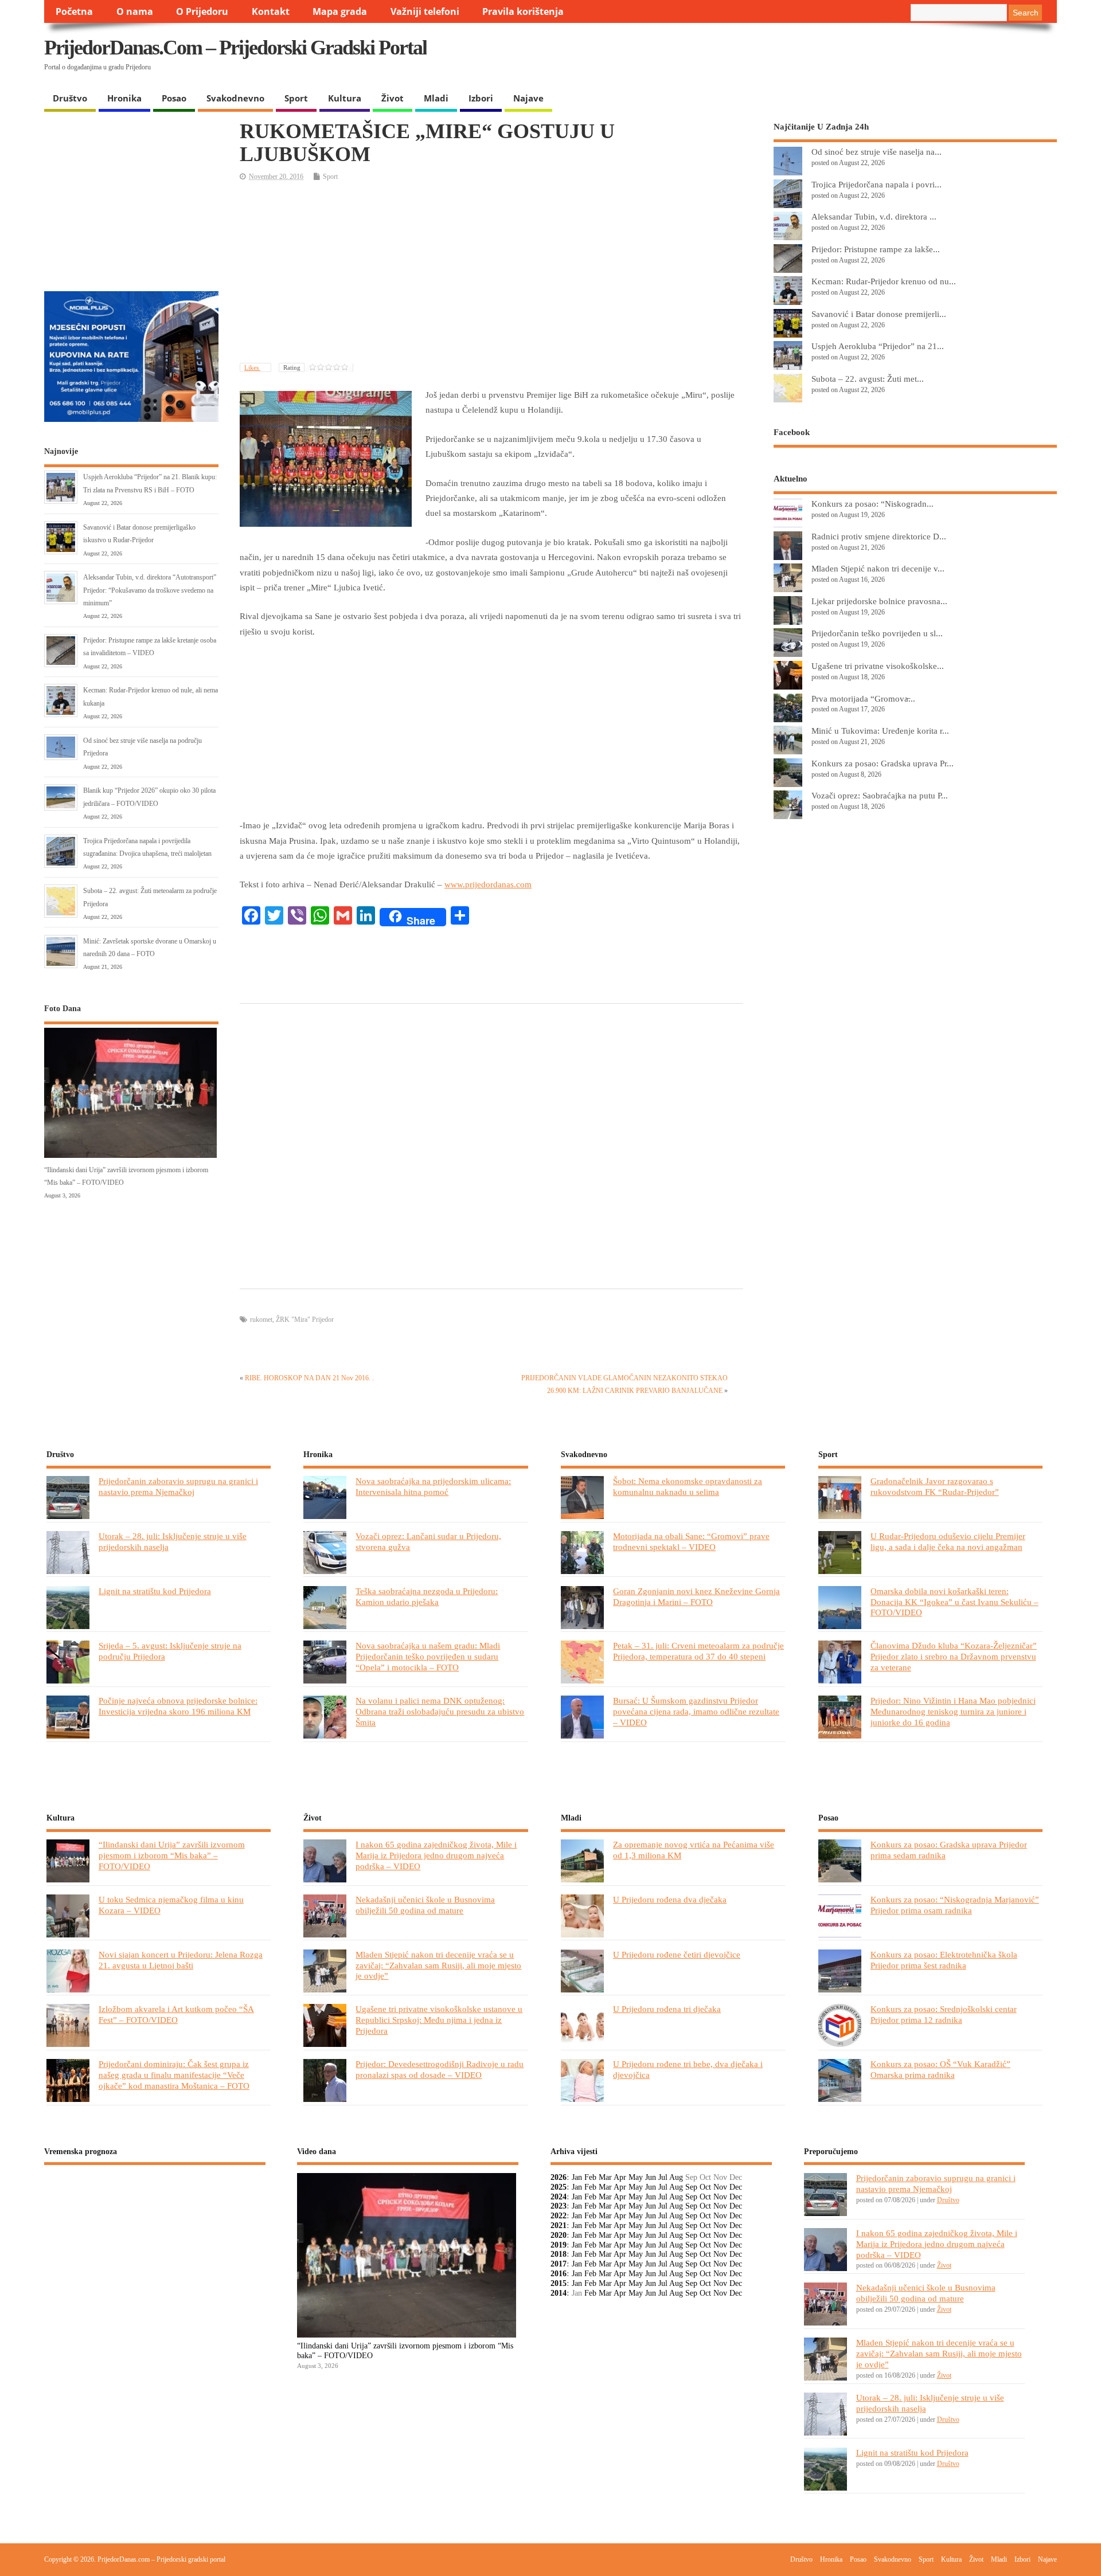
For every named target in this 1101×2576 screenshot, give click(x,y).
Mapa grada (340, 11)
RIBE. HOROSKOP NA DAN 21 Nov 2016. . (309, 1378)
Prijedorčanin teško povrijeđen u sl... (877, 633)
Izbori (481, 98)
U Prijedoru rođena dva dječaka (670, 1899)
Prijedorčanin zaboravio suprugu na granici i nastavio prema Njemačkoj (178, 1486)
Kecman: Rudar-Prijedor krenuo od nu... (884, 281)
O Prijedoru (202, 11)
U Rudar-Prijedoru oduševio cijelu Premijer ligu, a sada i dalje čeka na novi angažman (948, 1541)
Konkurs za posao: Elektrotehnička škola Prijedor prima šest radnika (944, 1960)
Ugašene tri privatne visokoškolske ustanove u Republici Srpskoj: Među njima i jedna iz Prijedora (439, 2020)
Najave (528, 98)
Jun (651, 2177)
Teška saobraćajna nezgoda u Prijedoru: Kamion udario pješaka (427, 1596)
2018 (559, 2254)
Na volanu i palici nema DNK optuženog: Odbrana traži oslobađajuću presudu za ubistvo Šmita (440, 1711)
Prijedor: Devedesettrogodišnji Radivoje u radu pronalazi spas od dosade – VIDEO (440, 2069)
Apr (620, 2177)
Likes (252, 367)
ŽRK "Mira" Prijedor (305, 1320)
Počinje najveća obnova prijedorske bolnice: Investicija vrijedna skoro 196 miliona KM (178, 1706)
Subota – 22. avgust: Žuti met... (868, 379)
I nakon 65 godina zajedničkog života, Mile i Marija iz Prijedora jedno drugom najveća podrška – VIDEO (436, 1855)
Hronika (124, 98)
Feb (590, 2177)
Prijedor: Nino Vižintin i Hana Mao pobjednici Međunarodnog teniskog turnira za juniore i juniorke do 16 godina (953, 1711)
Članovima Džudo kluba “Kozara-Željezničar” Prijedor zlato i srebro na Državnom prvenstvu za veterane (954, 1656)
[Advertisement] (834, 57)
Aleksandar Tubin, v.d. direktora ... (874, 216)
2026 (559, 2177)
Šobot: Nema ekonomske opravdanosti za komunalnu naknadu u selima (688, 1486)
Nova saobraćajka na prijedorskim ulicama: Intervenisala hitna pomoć (433, 1486)
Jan (577, 2177)
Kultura (345, 98)
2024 (559, 2197)
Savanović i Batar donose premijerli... (879, 314)
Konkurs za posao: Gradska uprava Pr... (883, 763)
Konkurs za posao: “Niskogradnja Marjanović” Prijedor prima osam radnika (955, 1905)
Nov (720, 2187)
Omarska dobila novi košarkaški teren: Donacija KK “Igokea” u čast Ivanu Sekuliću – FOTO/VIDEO (954, 1602)
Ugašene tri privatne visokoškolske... (878, 666)
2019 (559, 2245)
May (636, 2177)
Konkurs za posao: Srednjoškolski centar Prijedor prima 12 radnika (944, 2014)
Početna (74, 11)
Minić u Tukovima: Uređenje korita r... (880, 731)
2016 (559, 2274)
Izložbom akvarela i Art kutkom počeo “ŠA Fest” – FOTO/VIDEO (176, 2014)
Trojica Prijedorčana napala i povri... (876, 184)
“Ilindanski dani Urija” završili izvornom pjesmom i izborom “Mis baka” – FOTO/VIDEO (172, 1855)
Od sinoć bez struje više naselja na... (876, 152)
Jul (663, 2177)
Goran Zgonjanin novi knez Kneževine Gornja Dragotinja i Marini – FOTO (696, 1596)
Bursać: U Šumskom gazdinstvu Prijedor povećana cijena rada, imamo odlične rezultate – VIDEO (696, 1711)
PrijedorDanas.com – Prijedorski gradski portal (235, 48)
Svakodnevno (235, 98)
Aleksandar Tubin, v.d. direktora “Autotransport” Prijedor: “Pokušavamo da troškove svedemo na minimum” (150, 590)
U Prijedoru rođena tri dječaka (667, 2009)
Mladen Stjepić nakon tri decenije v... (878, 568)
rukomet (261, 1320)
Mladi (436, 98)
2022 (559, 2216)
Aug (676, 2177)
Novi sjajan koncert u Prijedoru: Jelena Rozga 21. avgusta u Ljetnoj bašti (181, 1960)
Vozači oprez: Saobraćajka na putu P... (880, 795)
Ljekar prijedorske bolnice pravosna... (879, 601)
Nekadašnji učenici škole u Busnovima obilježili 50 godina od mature (425, 1905)
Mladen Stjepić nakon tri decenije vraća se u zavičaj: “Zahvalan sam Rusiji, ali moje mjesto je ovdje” (438, 1965)
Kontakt (271, 11)
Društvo (70, 98)
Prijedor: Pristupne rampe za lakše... (876, 249)
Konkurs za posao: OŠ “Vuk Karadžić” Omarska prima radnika (940, 2069)
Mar (605, 2177)
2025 (559, 2187)
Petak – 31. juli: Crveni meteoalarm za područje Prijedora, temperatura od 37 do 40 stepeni (698, 1651)
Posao (174, 98)
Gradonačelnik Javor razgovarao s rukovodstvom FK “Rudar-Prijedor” (935, 1486)
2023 (559, 2206)
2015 (559, 2283)
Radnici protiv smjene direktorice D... (879, 536)
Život (393, 98)
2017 (559, 2264)
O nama (135, 11)
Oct (705, 2187)
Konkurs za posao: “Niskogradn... (872, 504)
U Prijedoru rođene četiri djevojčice (677, 1954)
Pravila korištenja (523, 11)
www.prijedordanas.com (488, 884)
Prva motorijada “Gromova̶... (863, 698)
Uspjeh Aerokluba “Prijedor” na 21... (878, 346)
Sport (296, 98)
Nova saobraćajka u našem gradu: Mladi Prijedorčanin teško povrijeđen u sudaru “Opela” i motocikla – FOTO (428, 1656)
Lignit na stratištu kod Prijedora (155, 1591)
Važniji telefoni (425, 11)
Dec (736, 2187)
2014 (559, 2293)
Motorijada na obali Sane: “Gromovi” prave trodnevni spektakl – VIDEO (691, 1541)
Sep (691, 2187)
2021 (559, 2225)
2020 (559, 2235)
